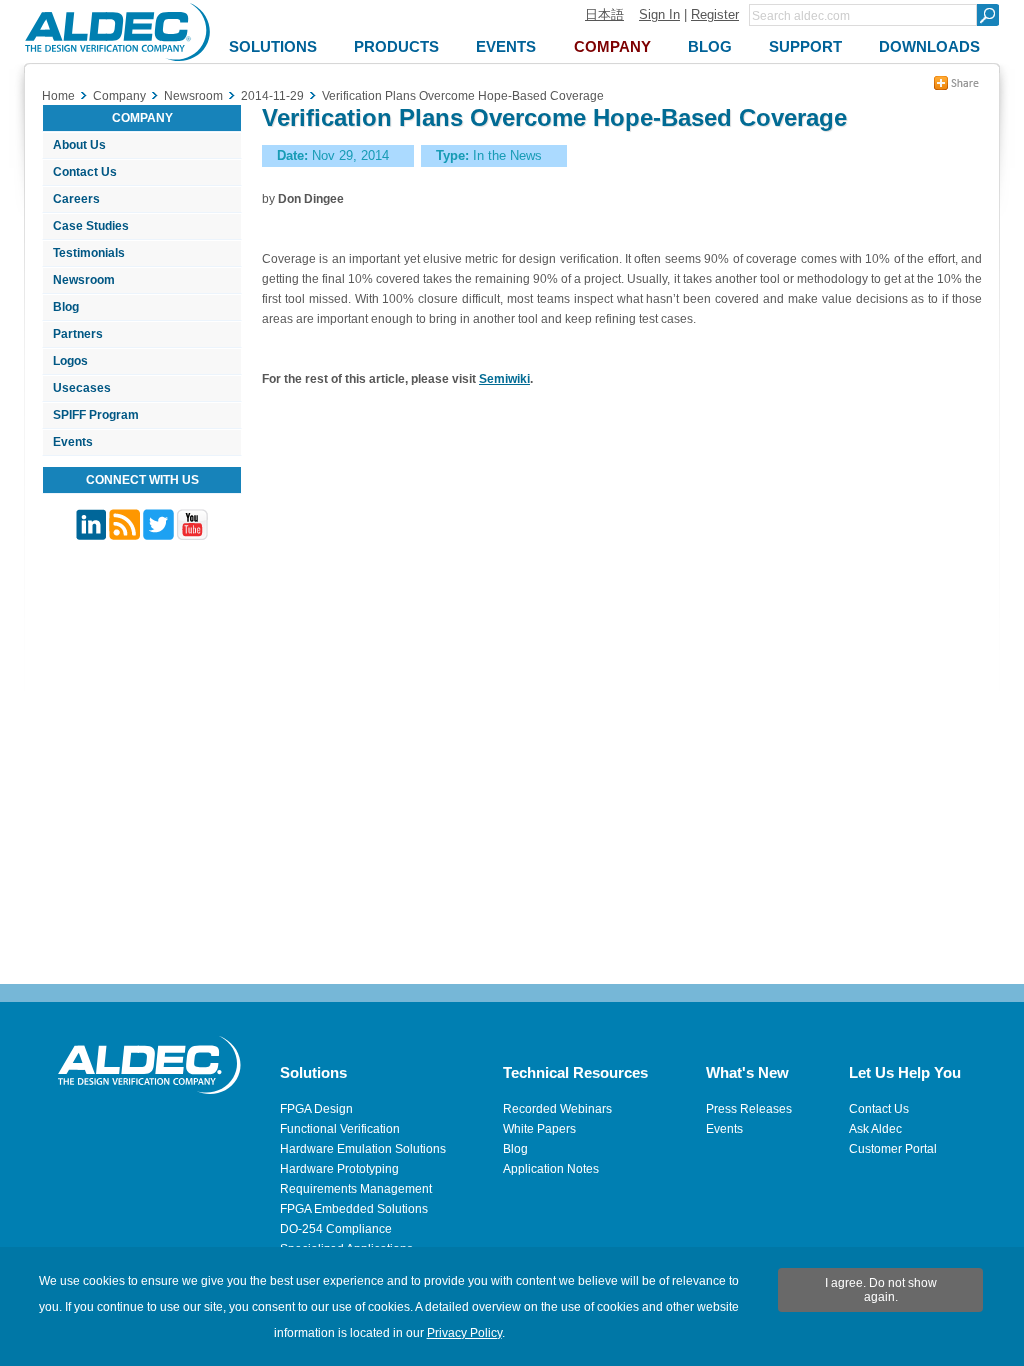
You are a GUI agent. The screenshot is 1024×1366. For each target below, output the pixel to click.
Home (58, 96)
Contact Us (85, 172)
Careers (76, 199)
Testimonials (89, 253)
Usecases (82, 388)
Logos (70, 361)
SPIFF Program (96, 415)
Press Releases (749, 1109)
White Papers (539, 1129)
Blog (66, 307)
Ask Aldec (875, 1129)
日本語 (604, 14)
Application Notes (551, 1169)
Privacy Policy (464, 1333)
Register (715, 14)
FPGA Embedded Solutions (354, 1209)
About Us (79, 145)
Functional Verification (340, 1129)
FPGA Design (316, 1109)
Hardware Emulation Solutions (363, 1149)
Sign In (659, 14)
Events (73, 442)
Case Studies (91, 226)
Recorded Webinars (557, 1109)
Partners (78, 334)
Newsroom (84, 280)
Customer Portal (893, 1149)
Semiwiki (504, 379)
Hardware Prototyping (339, 1169)
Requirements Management (356, 1189)
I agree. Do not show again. (881, 1290)
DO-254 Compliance (336, 1229)
